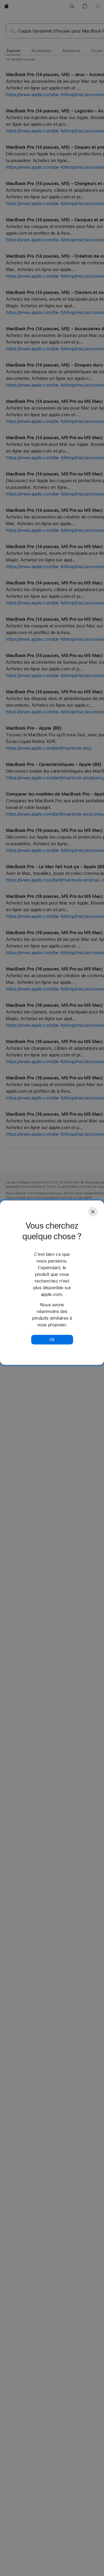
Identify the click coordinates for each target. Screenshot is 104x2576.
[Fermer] (93, 1212)
